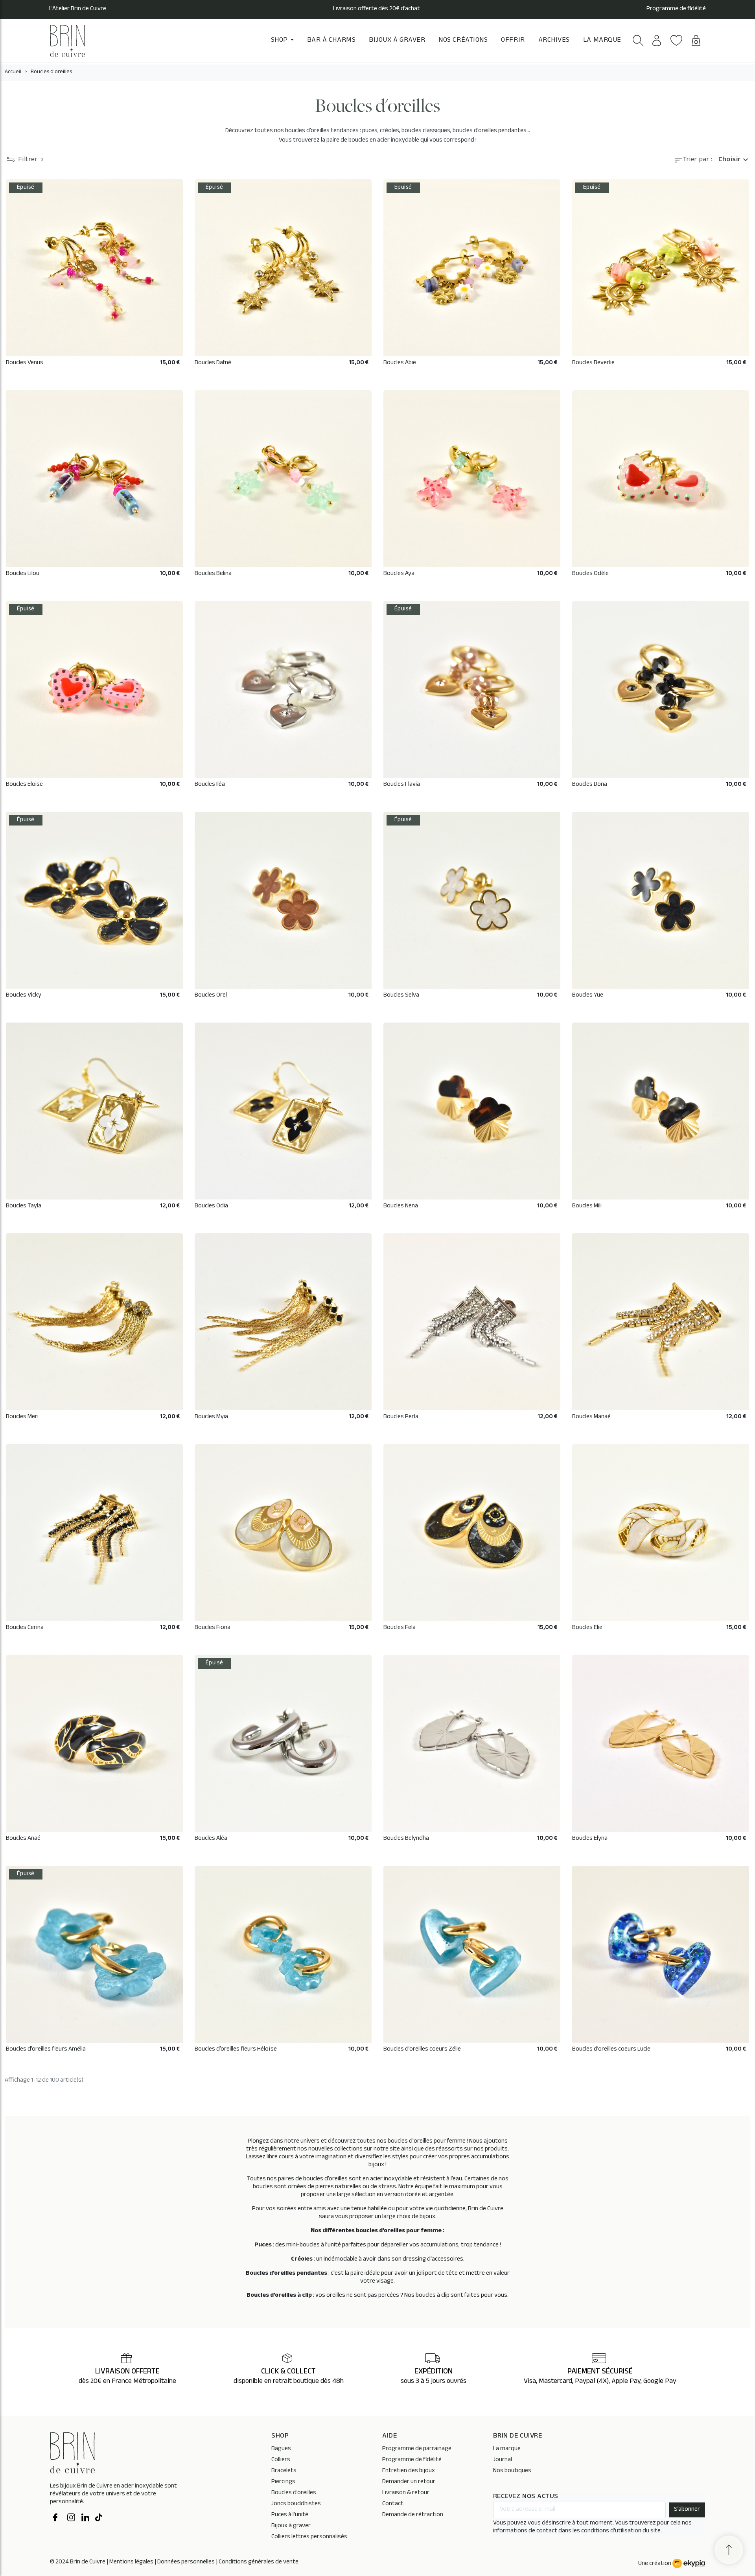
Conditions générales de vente (259, 2562)
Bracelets (284, 2471)
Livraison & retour (406, 2493)
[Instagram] (71, 2519)
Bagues (281, 2449)
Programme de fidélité (676, 9)
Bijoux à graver (291, 2526)
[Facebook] (57, 2519)
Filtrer (28, 160)
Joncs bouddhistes (296, 2504)
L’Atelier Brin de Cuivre (78, 9)
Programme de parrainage (417, 2449)
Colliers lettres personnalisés (309, 2537)
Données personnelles (186, 2562)
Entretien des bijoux (409, 2471)
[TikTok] (99, 2519)
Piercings (283, 2482)
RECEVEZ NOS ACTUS (526, 2497)
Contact (393, 2504)
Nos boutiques (512, 2471)
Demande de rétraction (413, 2515)
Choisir (734, 160)
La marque (507, 2449)
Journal (503, 2460)
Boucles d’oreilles (294, 2493)
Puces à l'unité (290, 2515)
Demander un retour (409, 2482)
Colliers (281, 2460)
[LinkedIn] (85, 2519)
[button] (638, 40)
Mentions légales (131, 2562)
